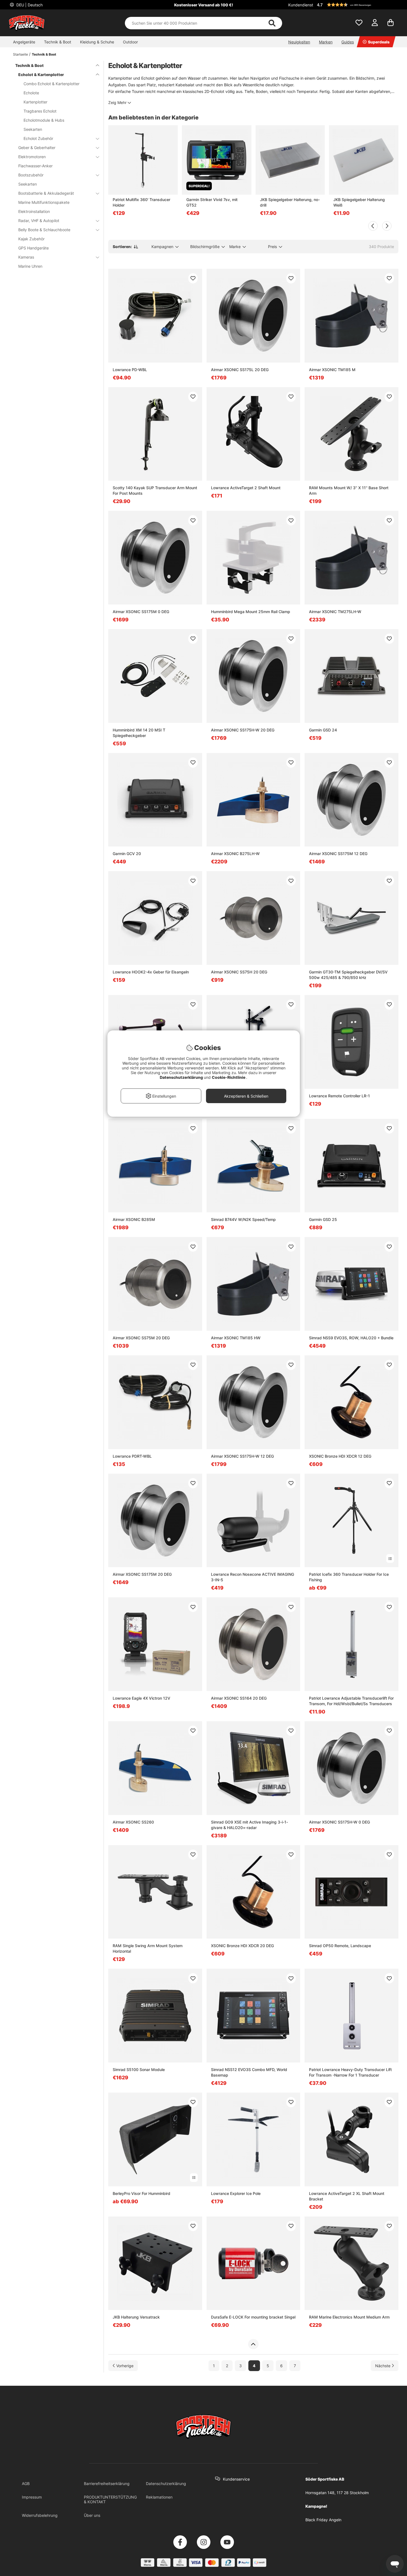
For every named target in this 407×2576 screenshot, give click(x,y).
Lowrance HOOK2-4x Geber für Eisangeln (151, 972)
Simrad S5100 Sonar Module (139, 2070)
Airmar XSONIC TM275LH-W (335, 612)
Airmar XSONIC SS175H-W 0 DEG (339, 1822)
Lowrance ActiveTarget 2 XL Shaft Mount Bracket (347, 2196)
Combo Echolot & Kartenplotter (51, 84)
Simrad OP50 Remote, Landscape (340, 1946)
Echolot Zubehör (38, 138)
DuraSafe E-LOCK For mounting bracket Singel (253, 2317)
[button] (357, 5)
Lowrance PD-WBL (130, 370)
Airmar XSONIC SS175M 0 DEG (141, 612)
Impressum (32, 2497)
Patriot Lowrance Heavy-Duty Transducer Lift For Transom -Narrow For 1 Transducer (350, 2072)
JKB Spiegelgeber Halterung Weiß (359, 202)
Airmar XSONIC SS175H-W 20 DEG (243, 730)
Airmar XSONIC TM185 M (332, 370)
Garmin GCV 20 (127, 854)
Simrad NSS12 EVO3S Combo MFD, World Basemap (249, 2072)
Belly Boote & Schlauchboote (44, 230)
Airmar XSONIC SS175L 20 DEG (240, 370)
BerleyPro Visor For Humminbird (141, 2193)
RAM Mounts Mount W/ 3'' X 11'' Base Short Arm (349, 490)
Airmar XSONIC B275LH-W (235, 854)
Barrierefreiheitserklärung (107, 2483)
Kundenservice (236, 2479)
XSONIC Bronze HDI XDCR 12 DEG (340, 1456)
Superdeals (379, 42)
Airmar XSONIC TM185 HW (236, 1338)
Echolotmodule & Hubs (44, 120)
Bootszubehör (31, 175)
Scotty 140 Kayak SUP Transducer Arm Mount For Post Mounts (155, 490)
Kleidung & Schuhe (97, 42)
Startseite (20, 54)
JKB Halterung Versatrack (136, 2317)
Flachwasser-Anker (35, 166)
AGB (26, 2483)
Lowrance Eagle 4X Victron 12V (141, 1698)
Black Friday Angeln (323, 2520)
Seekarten (33, 129)
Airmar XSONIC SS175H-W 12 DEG (242, 1456)
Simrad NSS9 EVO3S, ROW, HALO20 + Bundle (351, 1338)
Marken (326, 42)
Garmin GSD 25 (323, 1219)
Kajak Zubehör (31, 239)
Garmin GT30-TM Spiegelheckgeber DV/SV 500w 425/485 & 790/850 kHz (348, 975)
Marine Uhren (30, 266)
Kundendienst (301, 5)
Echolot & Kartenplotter (41, 75)
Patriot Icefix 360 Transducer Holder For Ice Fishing (349, 1577)
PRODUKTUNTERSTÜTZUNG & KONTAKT (110, 2499)
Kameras (26, 257)
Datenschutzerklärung (166, 2483)
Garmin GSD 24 (323, 730)
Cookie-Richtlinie (229, 1077)
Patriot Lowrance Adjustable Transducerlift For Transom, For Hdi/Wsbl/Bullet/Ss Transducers (351, 1701)
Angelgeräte (24, 42)
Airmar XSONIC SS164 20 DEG (239, 1698)
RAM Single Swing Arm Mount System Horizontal (148, 1948)
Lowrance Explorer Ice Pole (236, 2193)
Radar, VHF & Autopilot (39, 221)
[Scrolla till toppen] (253, 2344)
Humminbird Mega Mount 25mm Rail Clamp (251, 612)
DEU (29, 5)
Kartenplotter (35, 102)
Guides (348, 42)
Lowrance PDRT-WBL (132, 1456)
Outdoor (130, 42)
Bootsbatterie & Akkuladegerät (46, 193)
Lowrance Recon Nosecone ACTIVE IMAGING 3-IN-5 (253, 1577)
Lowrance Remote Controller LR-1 (339, 1096)
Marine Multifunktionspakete (44, 202)
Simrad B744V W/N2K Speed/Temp (243, 1219)
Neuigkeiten (299, 42)
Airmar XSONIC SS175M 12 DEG (338, 854)
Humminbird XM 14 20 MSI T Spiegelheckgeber (139, 733)
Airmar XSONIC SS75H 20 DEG (239, 972)
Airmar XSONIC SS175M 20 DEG (142, 1574)
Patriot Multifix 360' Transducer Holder (141, 202)
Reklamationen (159, 2497)
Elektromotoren (32, 157)
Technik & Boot (58, 42)
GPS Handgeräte (34, 248)
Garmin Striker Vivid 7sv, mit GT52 (212, 202)
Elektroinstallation (34, 211)
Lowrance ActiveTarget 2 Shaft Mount (246, 488)
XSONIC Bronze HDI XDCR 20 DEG (242, 1946)
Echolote (31, 93)
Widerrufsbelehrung (40, 2515)
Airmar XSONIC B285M (134, 1219)
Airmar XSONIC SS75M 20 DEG (141, 1338)
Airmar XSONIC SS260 (133, 1822)
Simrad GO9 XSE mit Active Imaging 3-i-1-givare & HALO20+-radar (249, 1825)
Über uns (92, 2515)
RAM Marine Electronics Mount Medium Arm (349, 2317)
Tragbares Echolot (40, 111)
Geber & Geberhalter (37, 148)
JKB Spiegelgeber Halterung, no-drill (290, 202)
